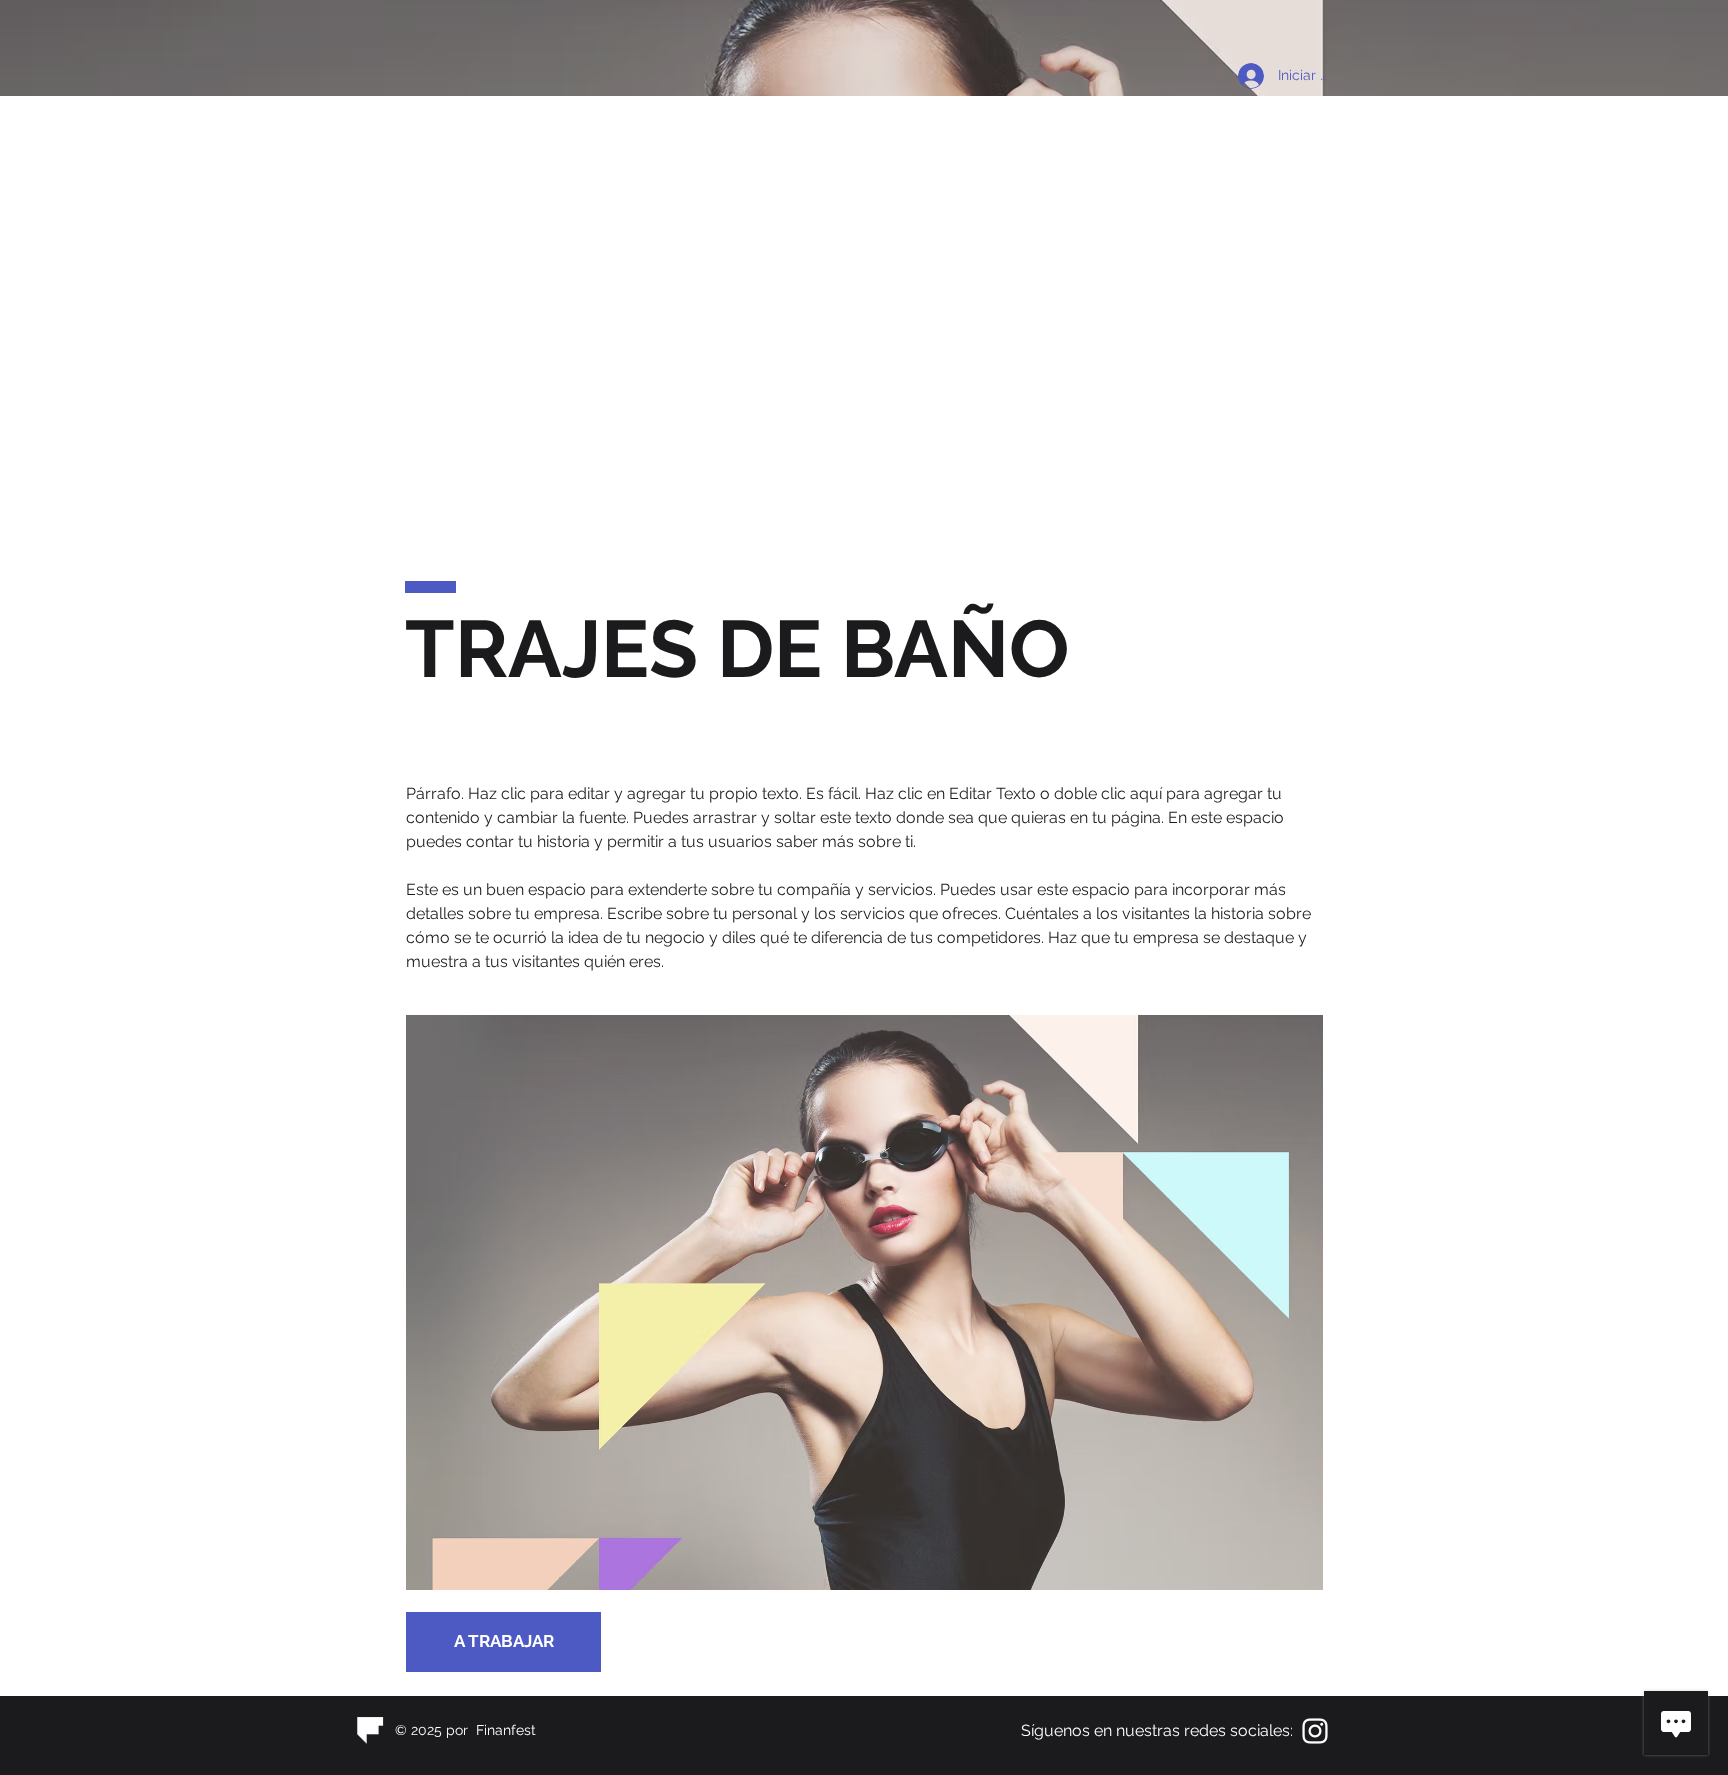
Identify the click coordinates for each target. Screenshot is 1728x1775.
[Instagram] (1315, 1731)
